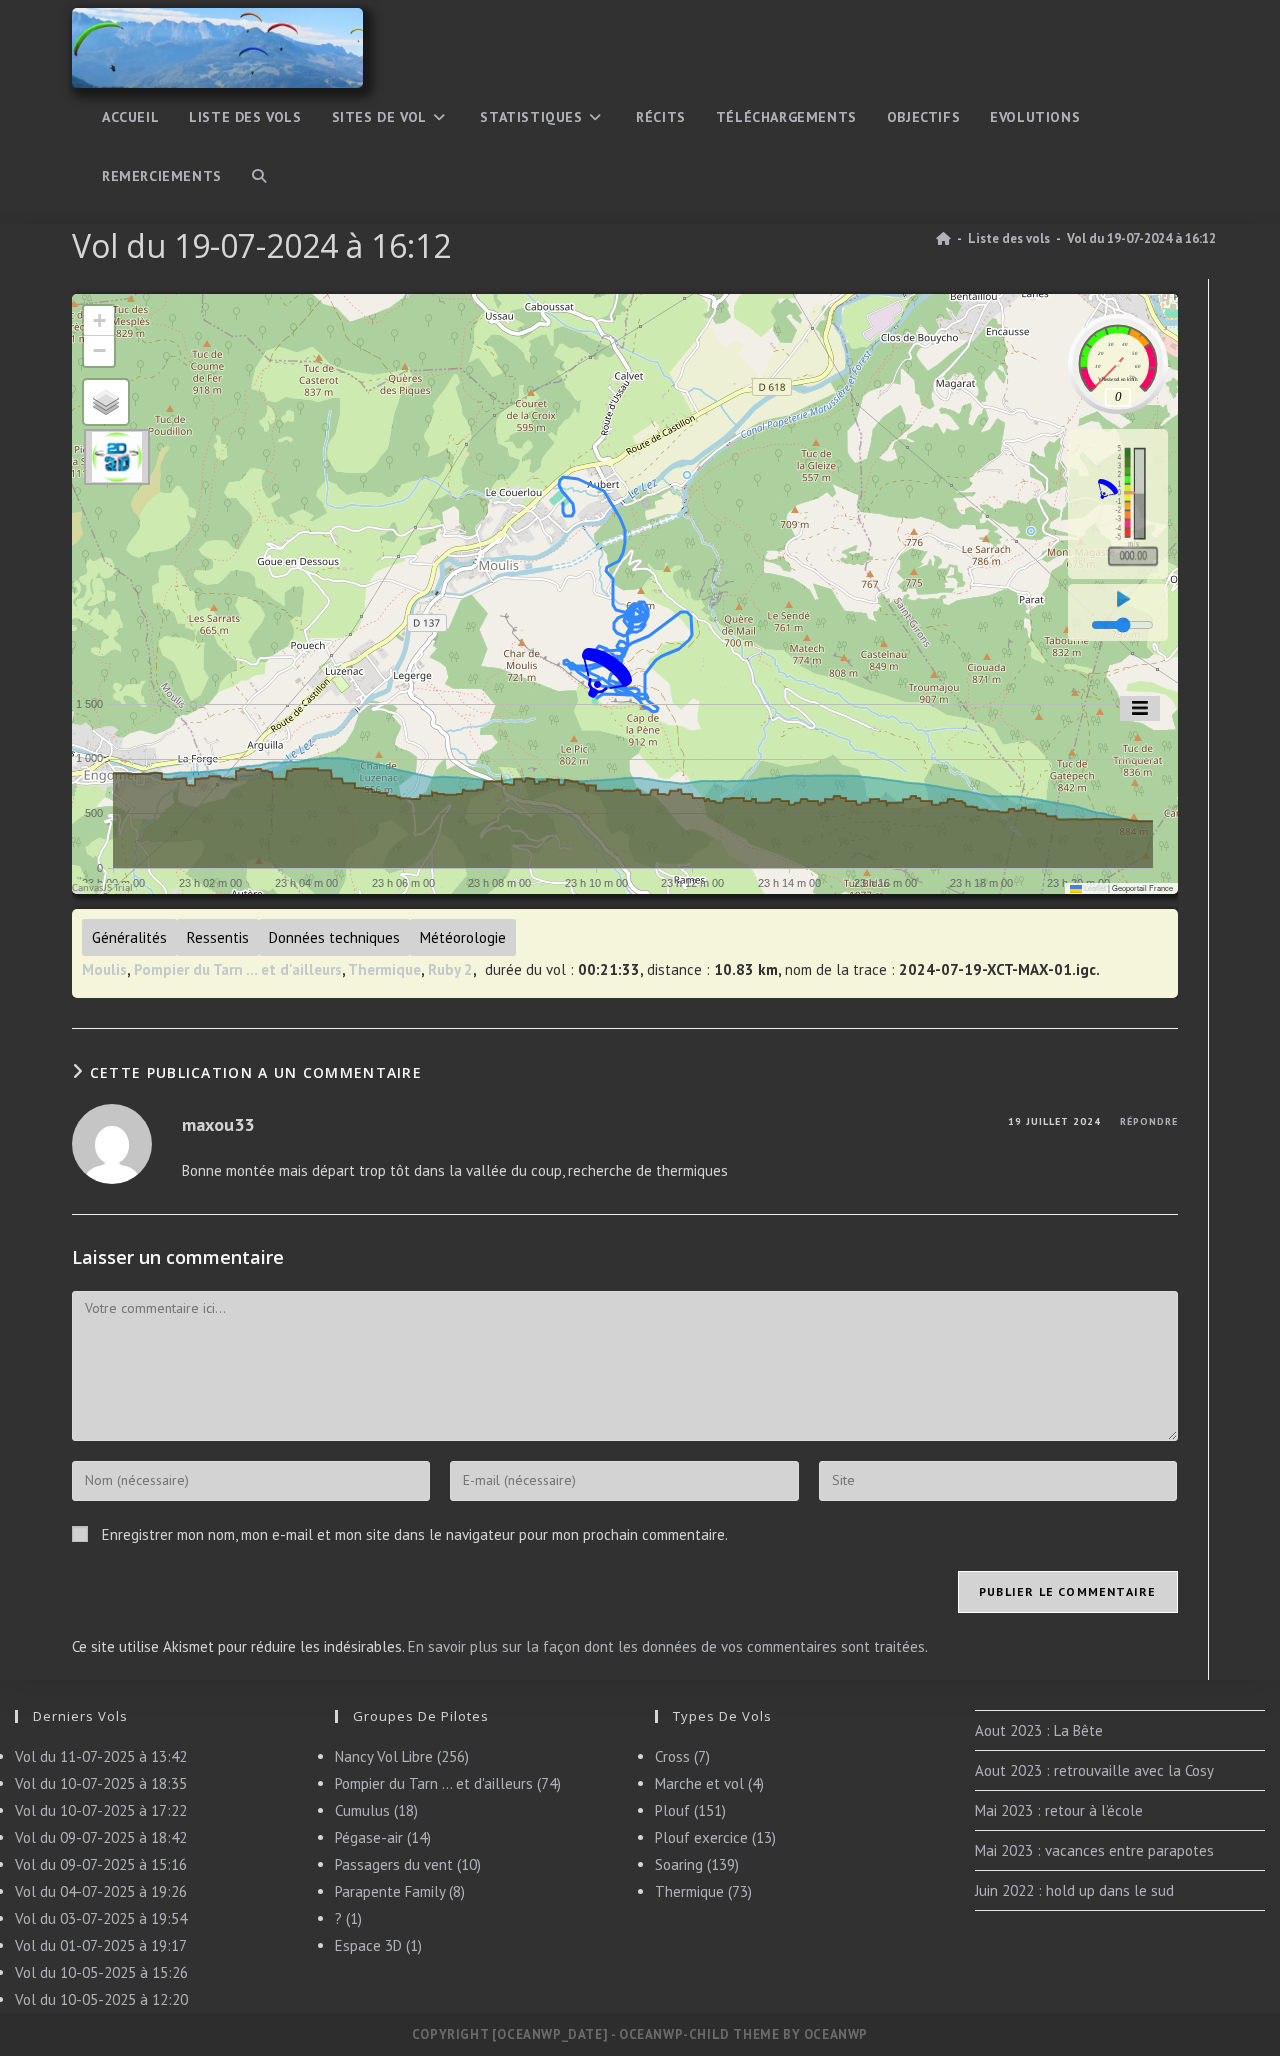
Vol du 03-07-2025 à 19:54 (101, 1918)
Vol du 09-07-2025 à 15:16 (101, 1864)
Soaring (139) (697, 1864)
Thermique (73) (703, 1891)
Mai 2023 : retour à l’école (1059, 1810)
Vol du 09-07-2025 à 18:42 (101, 1837)
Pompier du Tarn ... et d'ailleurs (238, 969)
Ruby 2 (450, 969)
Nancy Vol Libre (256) (402, 1756)
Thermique (384, 969)
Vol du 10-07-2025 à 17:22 (101, 1810)
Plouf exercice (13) (715, 1837)
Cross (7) (682, 1756)
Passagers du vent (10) (408, 1864)
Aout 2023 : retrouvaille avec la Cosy (1094, 1770)
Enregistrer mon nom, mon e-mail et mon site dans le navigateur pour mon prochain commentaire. (415, 1534)
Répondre (1149, 1121)
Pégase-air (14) (383, 1837)
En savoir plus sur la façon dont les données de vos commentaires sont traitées (666, 1646)
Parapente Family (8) (400, 1891)
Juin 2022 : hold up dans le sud (1074, 1890)
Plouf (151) (690, 1810)
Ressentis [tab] (218, 937)
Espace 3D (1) (378, 1945)
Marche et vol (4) (709, 1783)
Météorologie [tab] (463, 937)
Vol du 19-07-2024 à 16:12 (1141, 238)
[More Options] (1140, 708)
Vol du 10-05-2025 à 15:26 (101, 1972)
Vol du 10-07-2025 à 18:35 (101, 1783)
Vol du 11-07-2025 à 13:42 (101, 1756)
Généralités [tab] (129, 937)
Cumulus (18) (376, 1810)
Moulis (104, 969)
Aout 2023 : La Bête (1039, 1730)
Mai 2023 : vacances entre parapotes (1094, 1850)
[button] (607, 673)
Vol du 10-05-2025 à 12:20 (101, 1999)
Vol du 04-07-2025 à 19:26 (101, 1891)
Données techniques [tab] (334, 937)
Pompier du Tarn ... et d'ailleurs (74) (448, 1783)
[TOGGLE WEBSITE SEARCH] (259, 176)
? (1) (348, 1918)
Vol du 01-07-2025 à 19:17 (101, 1945)
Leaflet (1094, 887)
